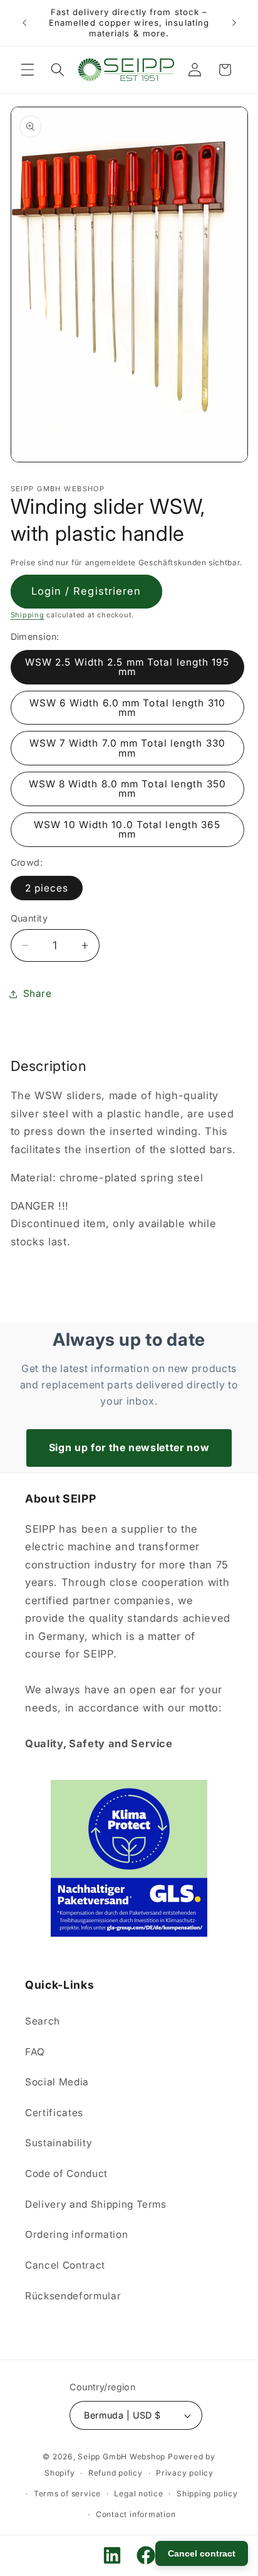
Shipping (28, 615)
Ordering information (76, 2234)
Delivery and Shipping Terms (96, 2204)
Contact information (136, 2514)
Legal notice (138, 2494)
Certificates (54, 2113)
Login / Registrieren (86, 591)
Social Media (57, 2082)
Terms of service (67, 2494)
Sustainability (59, 2143)
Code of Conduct (66, 2174)
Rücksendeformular (73, 2296)
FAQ (35, 2052)
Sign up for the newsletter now (129, 1447)
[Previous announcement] (24, 23)
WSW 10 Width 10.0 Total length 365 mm (127, 829)
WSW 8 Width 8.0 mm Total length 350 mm (128, 789)
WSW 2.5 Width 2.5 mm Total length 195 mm (127, 667)
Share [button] (38, 993)
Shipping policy (207, 2494)
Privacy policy (185, 2473)
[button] (28, 70)
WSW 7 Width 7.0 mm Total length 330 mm (128, 748)
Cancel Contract (65, 2265)
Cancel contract (202, 2553)
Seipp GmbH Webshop (121, 2456)
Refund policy (116, 2473)
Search (43, 2021)
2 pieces (47, 888)
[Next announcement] (234, 23)
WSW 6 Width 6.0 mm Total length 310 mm (128, 708)
